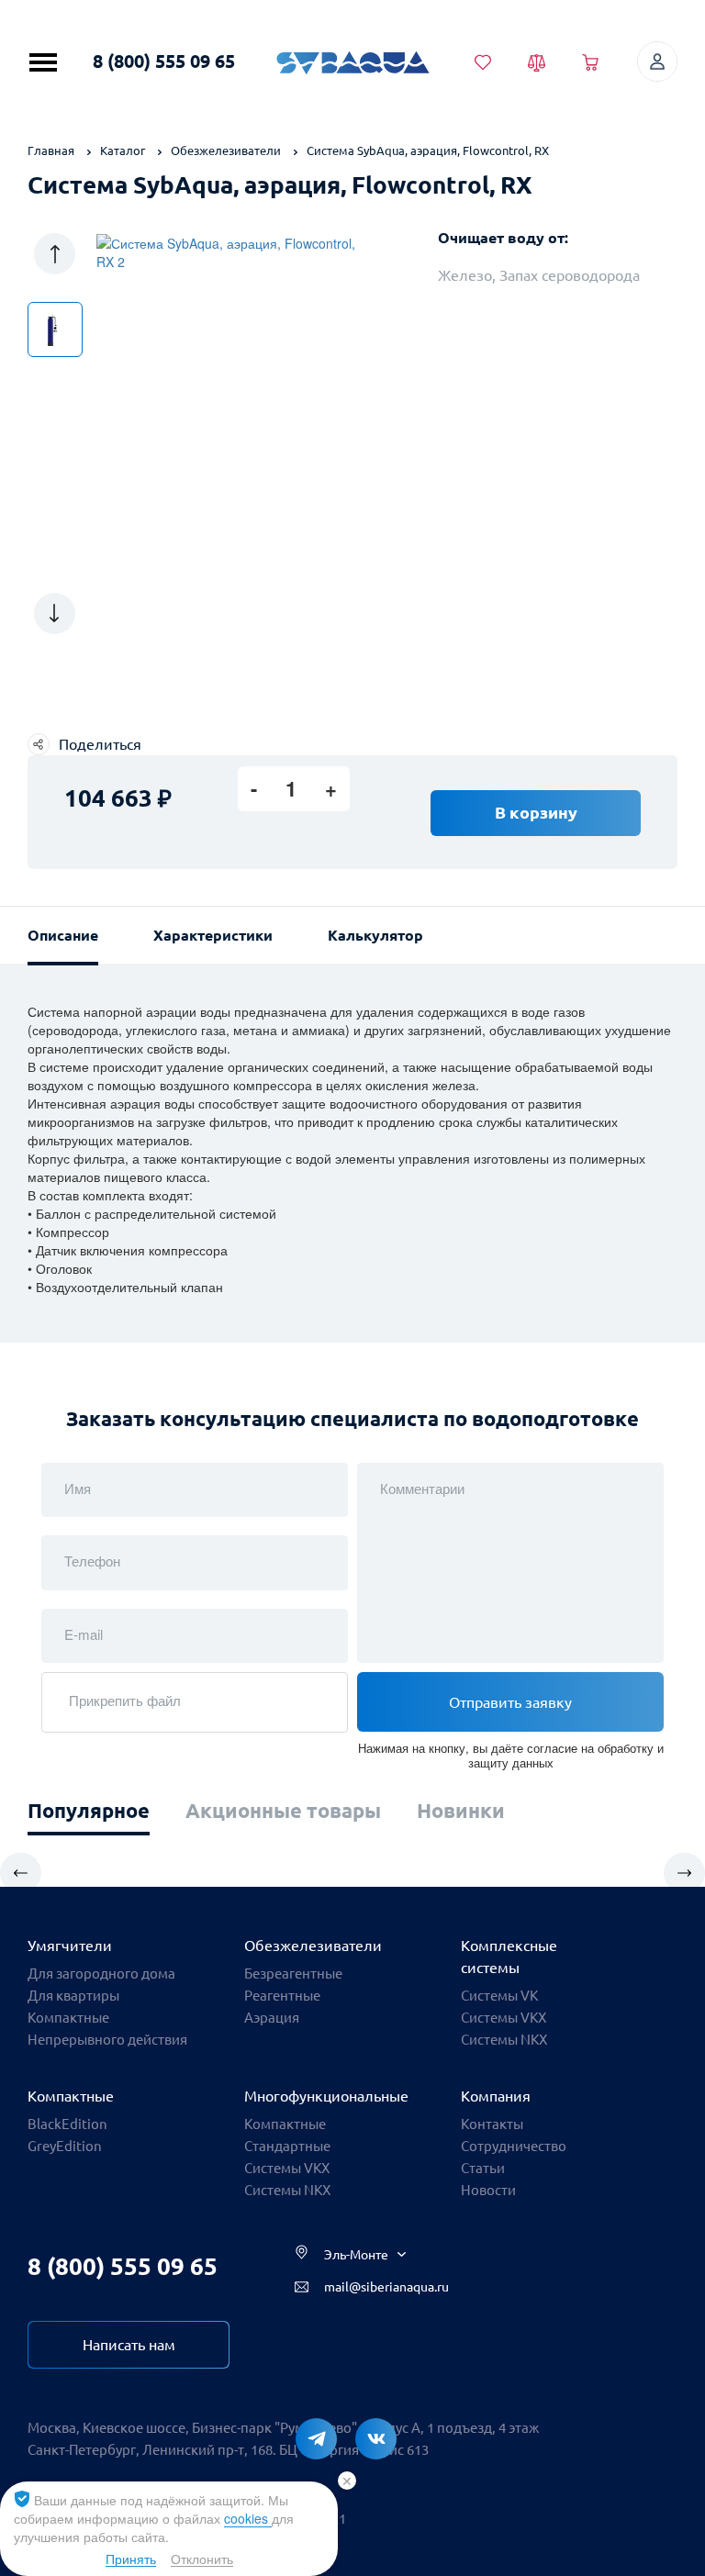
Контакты (492, 2124)
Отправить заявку (510, 1702)
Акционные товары (283, 1810)
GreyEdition (65, 2146)
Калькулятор (375, 935)
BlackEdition (67, 2124)
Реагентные (282, 1996)
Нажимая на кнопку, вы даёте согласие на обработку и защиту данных (511, 1755)
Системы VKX (504, 2018)
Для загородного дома (101, 1974)
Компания (496, 2096)
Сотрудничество (514, 2146)
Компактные (68, 2018)
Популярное (89, 1810)
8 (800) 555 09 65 (164, 61)
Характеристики (213, 935)
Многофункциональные (326, 2096)
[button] (55, 254)
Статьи (483, 2168)
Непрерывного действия (107, 2040)
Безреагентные (293, 1974)
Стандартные (287, 2146)
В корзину (536, 812)
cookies (248, 2518)
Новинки (461, 1810)
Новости (488, 2190)
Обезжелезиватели (313, 1946)
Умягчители (70, 1946)
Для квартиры (73, 1996)
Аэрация (272, 2018)
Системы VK (499, 1996)
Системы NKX (504, 2040)
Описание (63, 935)
